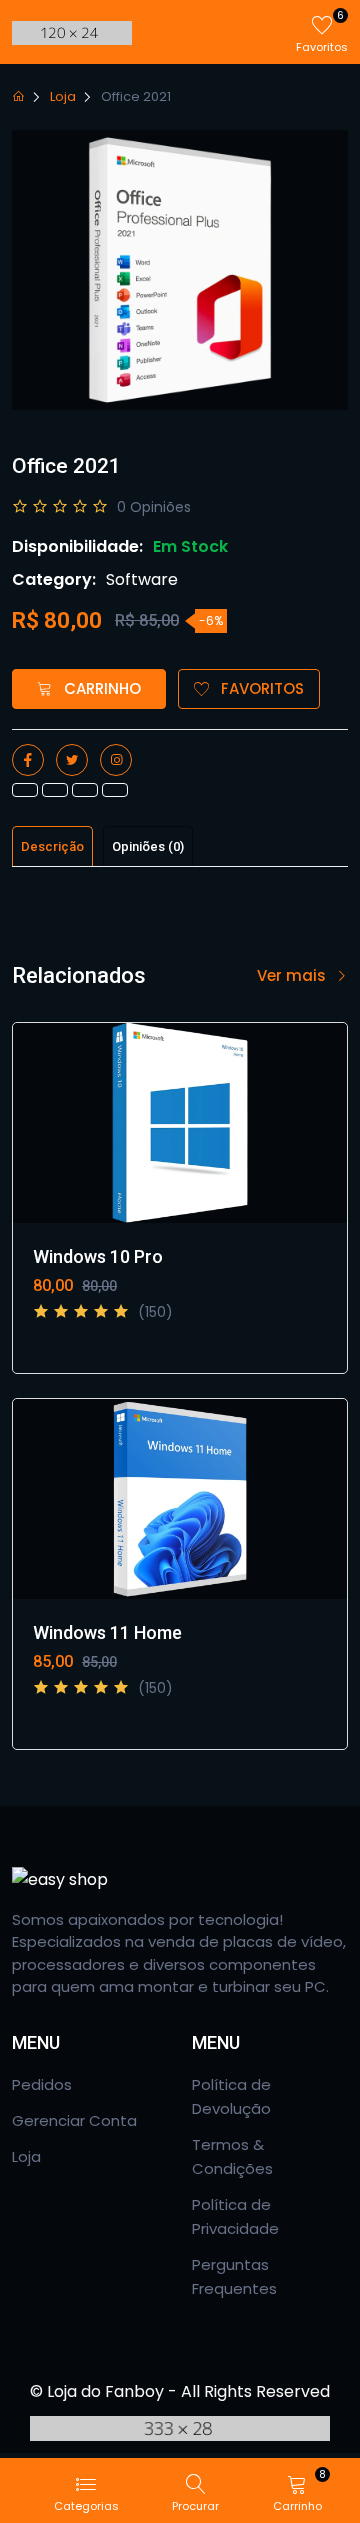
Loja (63, 96)
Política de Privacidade (235, 2216)
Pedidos (42, 2084)
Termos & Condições (232, 2156)
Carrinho (100, 688)
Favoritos (260, 688)
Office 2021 (136, 96)
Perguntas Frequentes (234, 2276)
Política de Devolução (231, 2096)
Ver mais (293, 975)
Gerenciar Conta (74, 2120)
